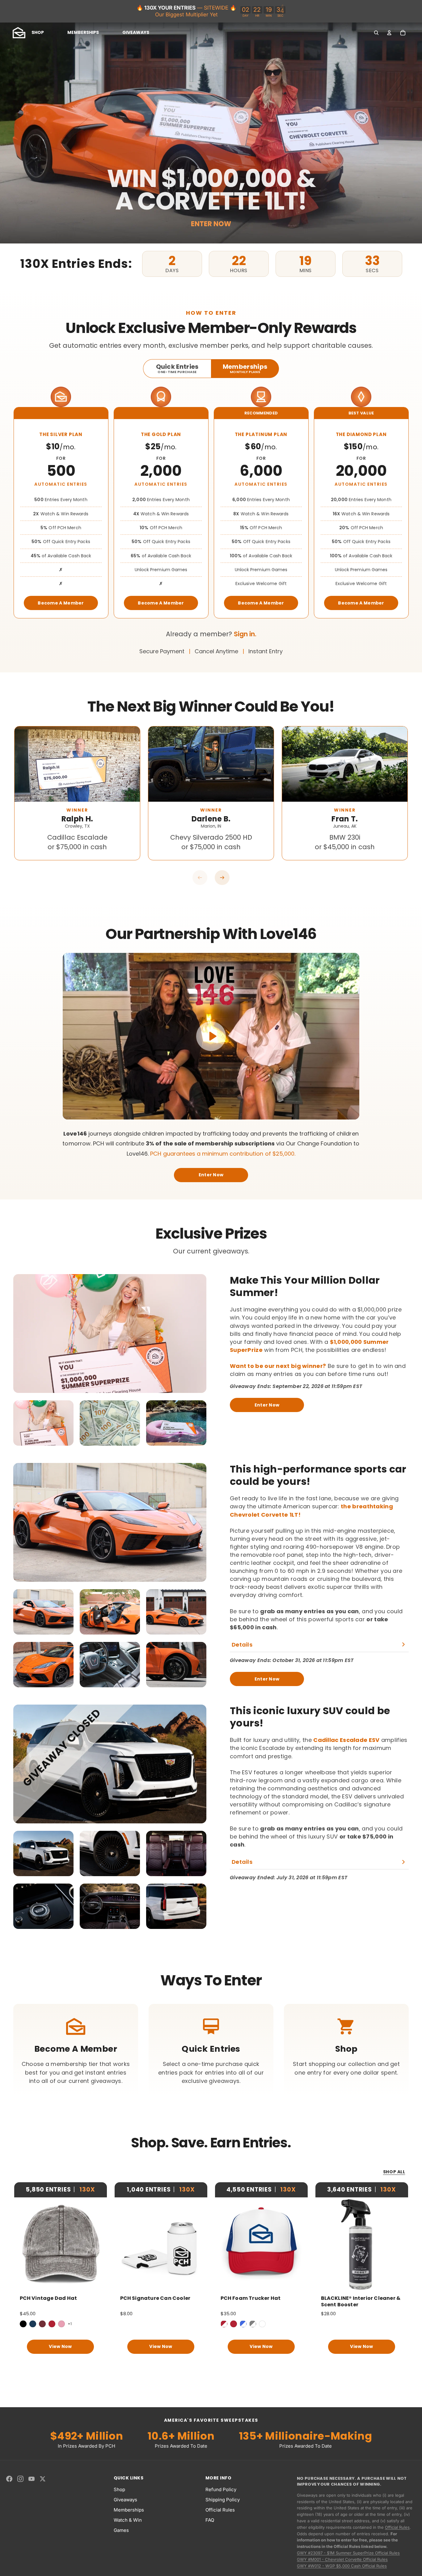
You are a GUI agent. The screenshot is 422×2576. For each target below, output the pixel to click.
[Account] (389, 33)
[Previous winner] (200, 878)
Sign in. (245, 634)
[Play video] (211, 1036)
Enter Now (211, 1175)
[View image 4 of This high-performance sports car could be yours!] (43, 1665)
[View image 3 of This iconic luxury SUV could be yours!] (176, 1853)
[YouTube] (32, 2479)
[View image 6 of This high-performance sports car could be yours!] (176, 1665)
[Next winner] (222, 878)
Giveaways (125, 2500)
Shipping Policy (223, 2500)
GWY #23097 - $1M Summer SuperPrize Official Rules (348, 2553)
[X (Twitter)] (43, 2479)
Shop (119, 2489)
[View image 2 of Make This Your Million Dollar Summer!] (110, 1423)
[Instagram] (20, 2479)
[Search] (376, 33)
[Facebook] (9, 2479)
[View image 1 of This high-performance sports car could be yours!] (43, 1612)
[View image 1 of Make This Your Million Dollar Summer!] (43, 1423)
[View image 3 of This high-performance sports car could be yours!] (176, 1612)
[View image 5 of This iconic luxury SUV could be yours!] (110, 1906)
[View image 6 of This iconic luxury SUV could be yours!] (176, 1906)
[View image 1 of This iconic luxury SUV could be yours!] (43, 1853)
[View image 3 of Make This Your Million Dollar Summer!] (176, 1423)
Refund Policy (221, 2489)
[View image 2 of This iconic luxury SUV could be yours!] (110, 1853)
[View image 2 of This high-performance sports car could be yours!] (110, 1612)
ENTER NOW (211, 224)
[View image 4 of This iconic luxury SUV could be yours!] (43, 1906)
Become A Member (61, 603)
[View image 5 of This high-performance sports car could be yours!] (110, 1665)
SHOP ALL (394, 2172)
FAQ (210, 2520)
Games (121, 2530)
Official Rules (220, 2510)
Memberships (129, 2510)
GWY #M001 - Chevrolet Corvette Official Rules (342, 2559)
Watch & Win (128, 2520)
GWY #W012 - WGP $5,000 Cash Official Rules (342, 2566)
